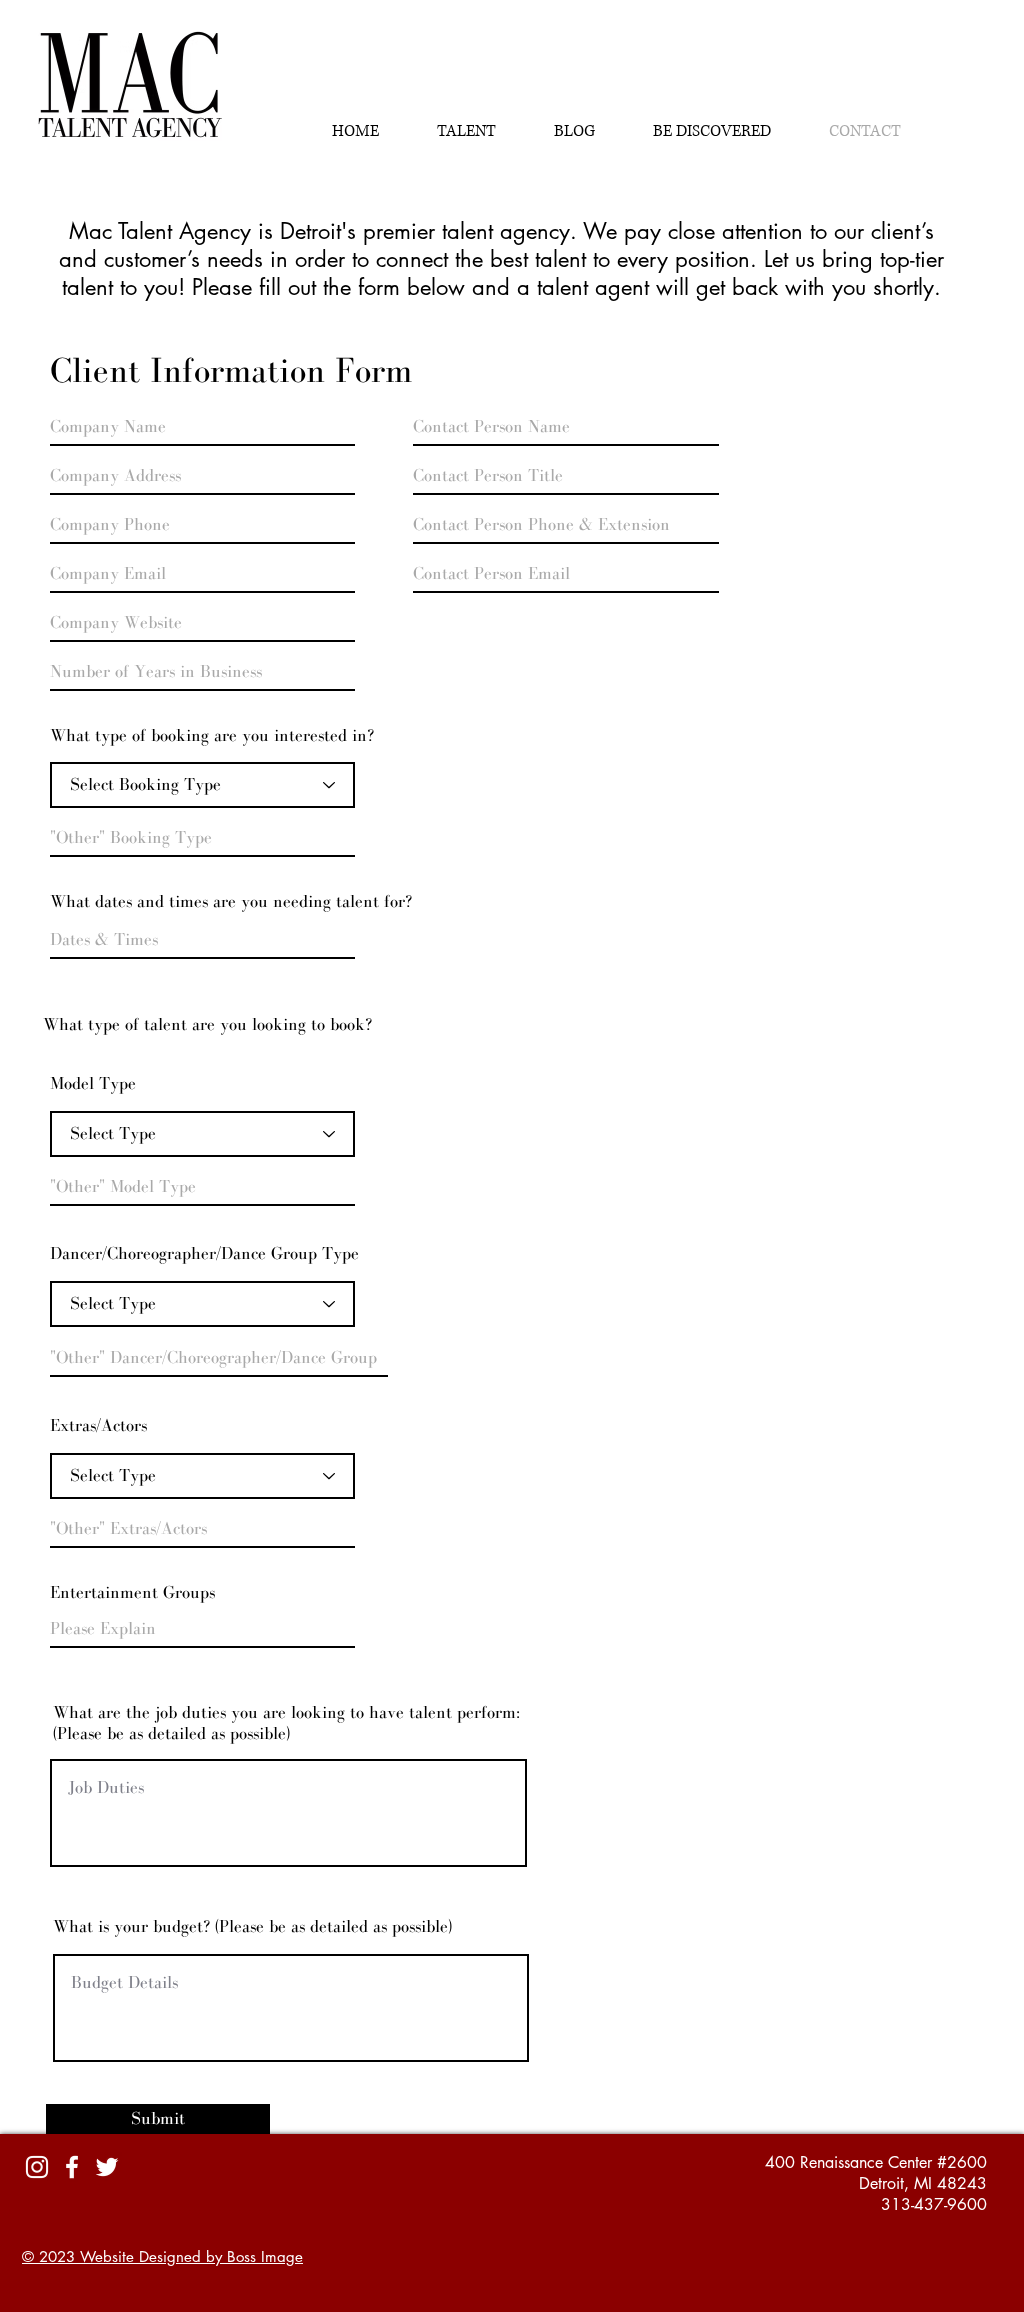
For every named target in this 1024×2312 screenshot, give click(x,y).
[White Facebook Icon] (72, 2167)
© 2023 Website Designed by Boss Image (162, 2256)
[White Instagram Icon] (37, 2167)
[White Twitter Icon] (107, 2167)
